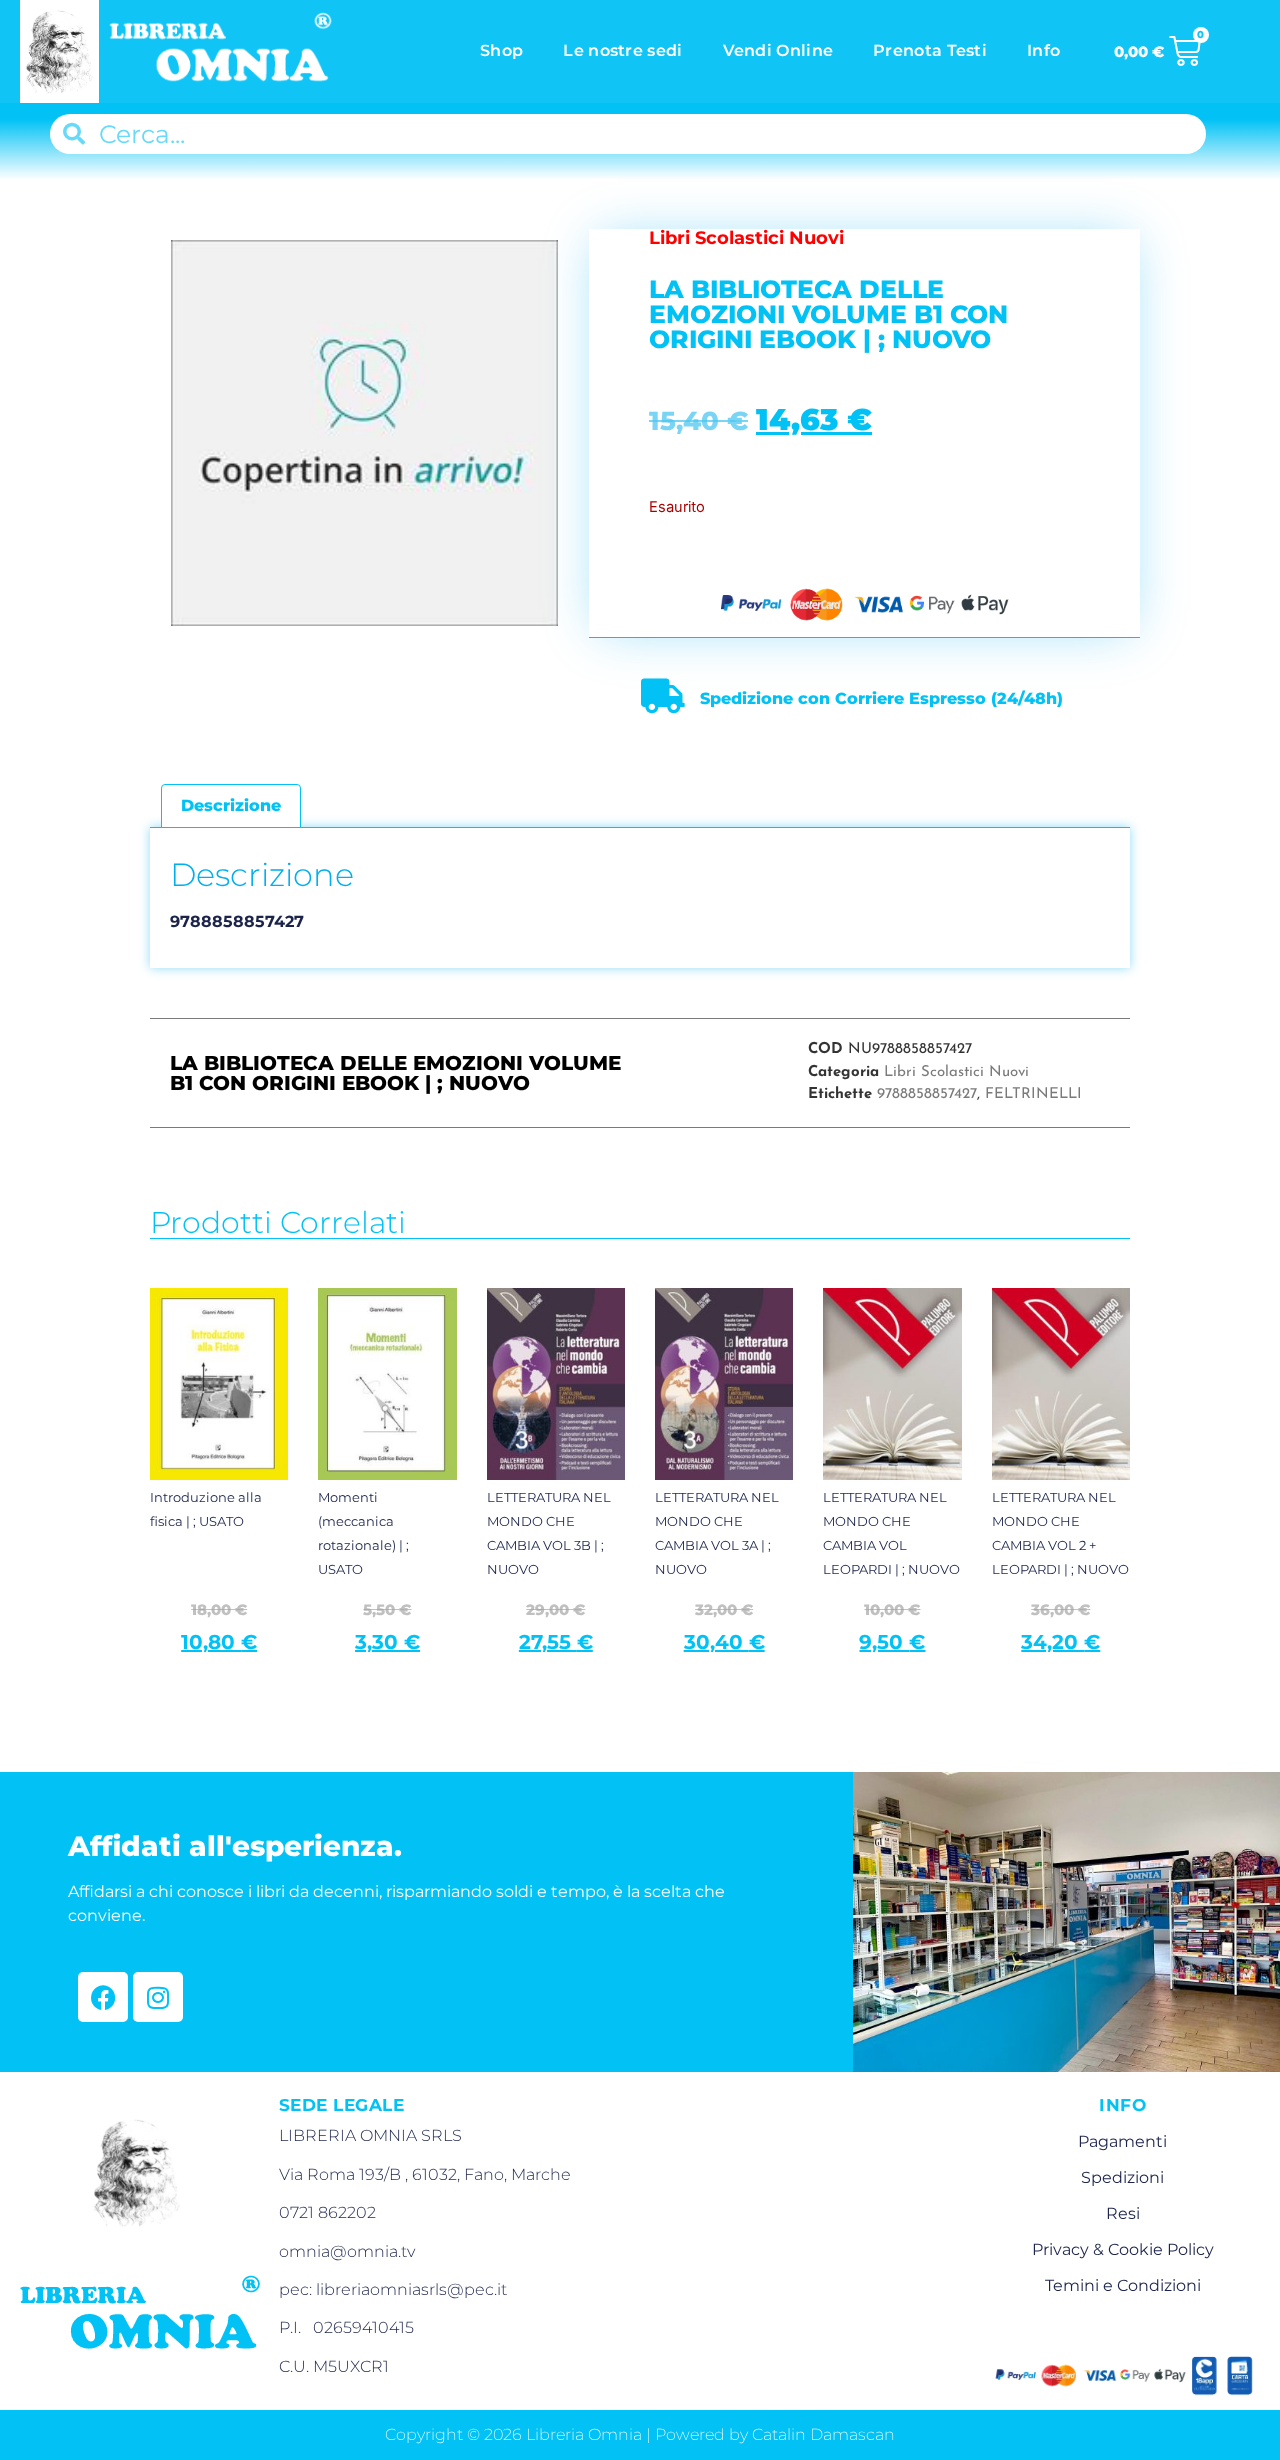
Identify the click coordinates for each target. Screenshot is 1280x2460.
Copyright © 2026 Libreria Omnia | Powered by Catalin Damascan (640, 2434)
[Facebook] (103, 1997)
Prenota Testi (930, 50)
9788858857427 (927, 1094)
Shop (501, 50)
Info (1043, 50)
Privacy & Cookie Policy (1123, 2249)
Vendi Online (778, 50)
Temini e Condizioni (1123, 2285)
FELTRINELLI (1033, 1094)
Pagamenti (1122, 2141)
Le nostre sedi (622, 50)
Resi (1123, 2213)
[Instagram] (158, 1997)
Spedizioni (1122, 2177)
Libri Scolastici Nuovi (956, 1072)
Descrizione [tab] (231, 805)
